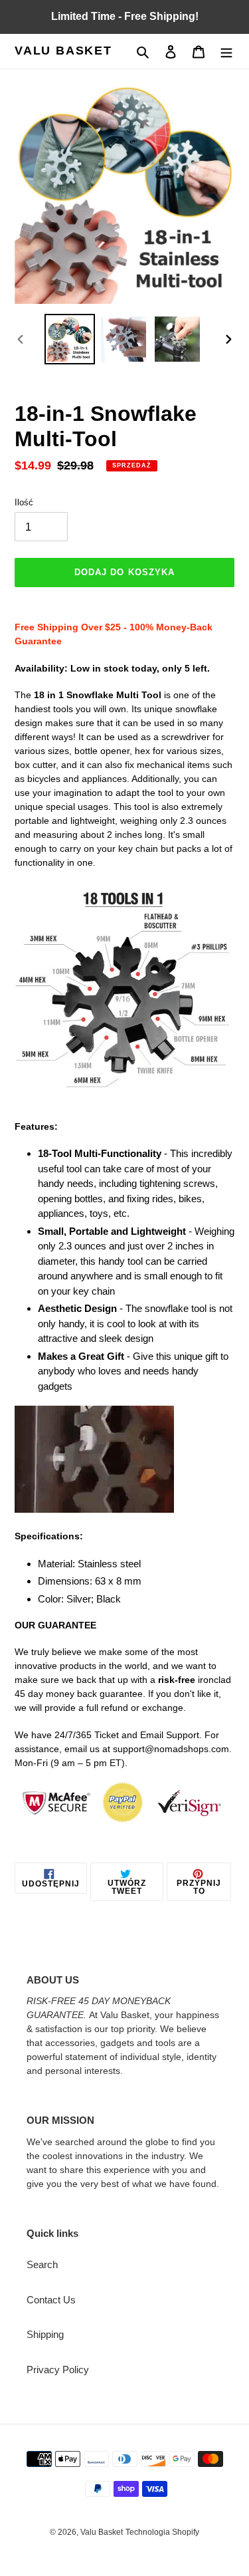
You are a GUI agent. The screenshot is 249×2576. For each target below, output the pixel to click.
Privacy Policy (58, 2370)
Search (42, 2264)
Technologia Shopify (162, 2532)
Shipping (45, 2334)
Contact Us (51, 2300)
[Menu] (226, 52)
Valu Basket (63, 51)
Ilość (24, 502)
